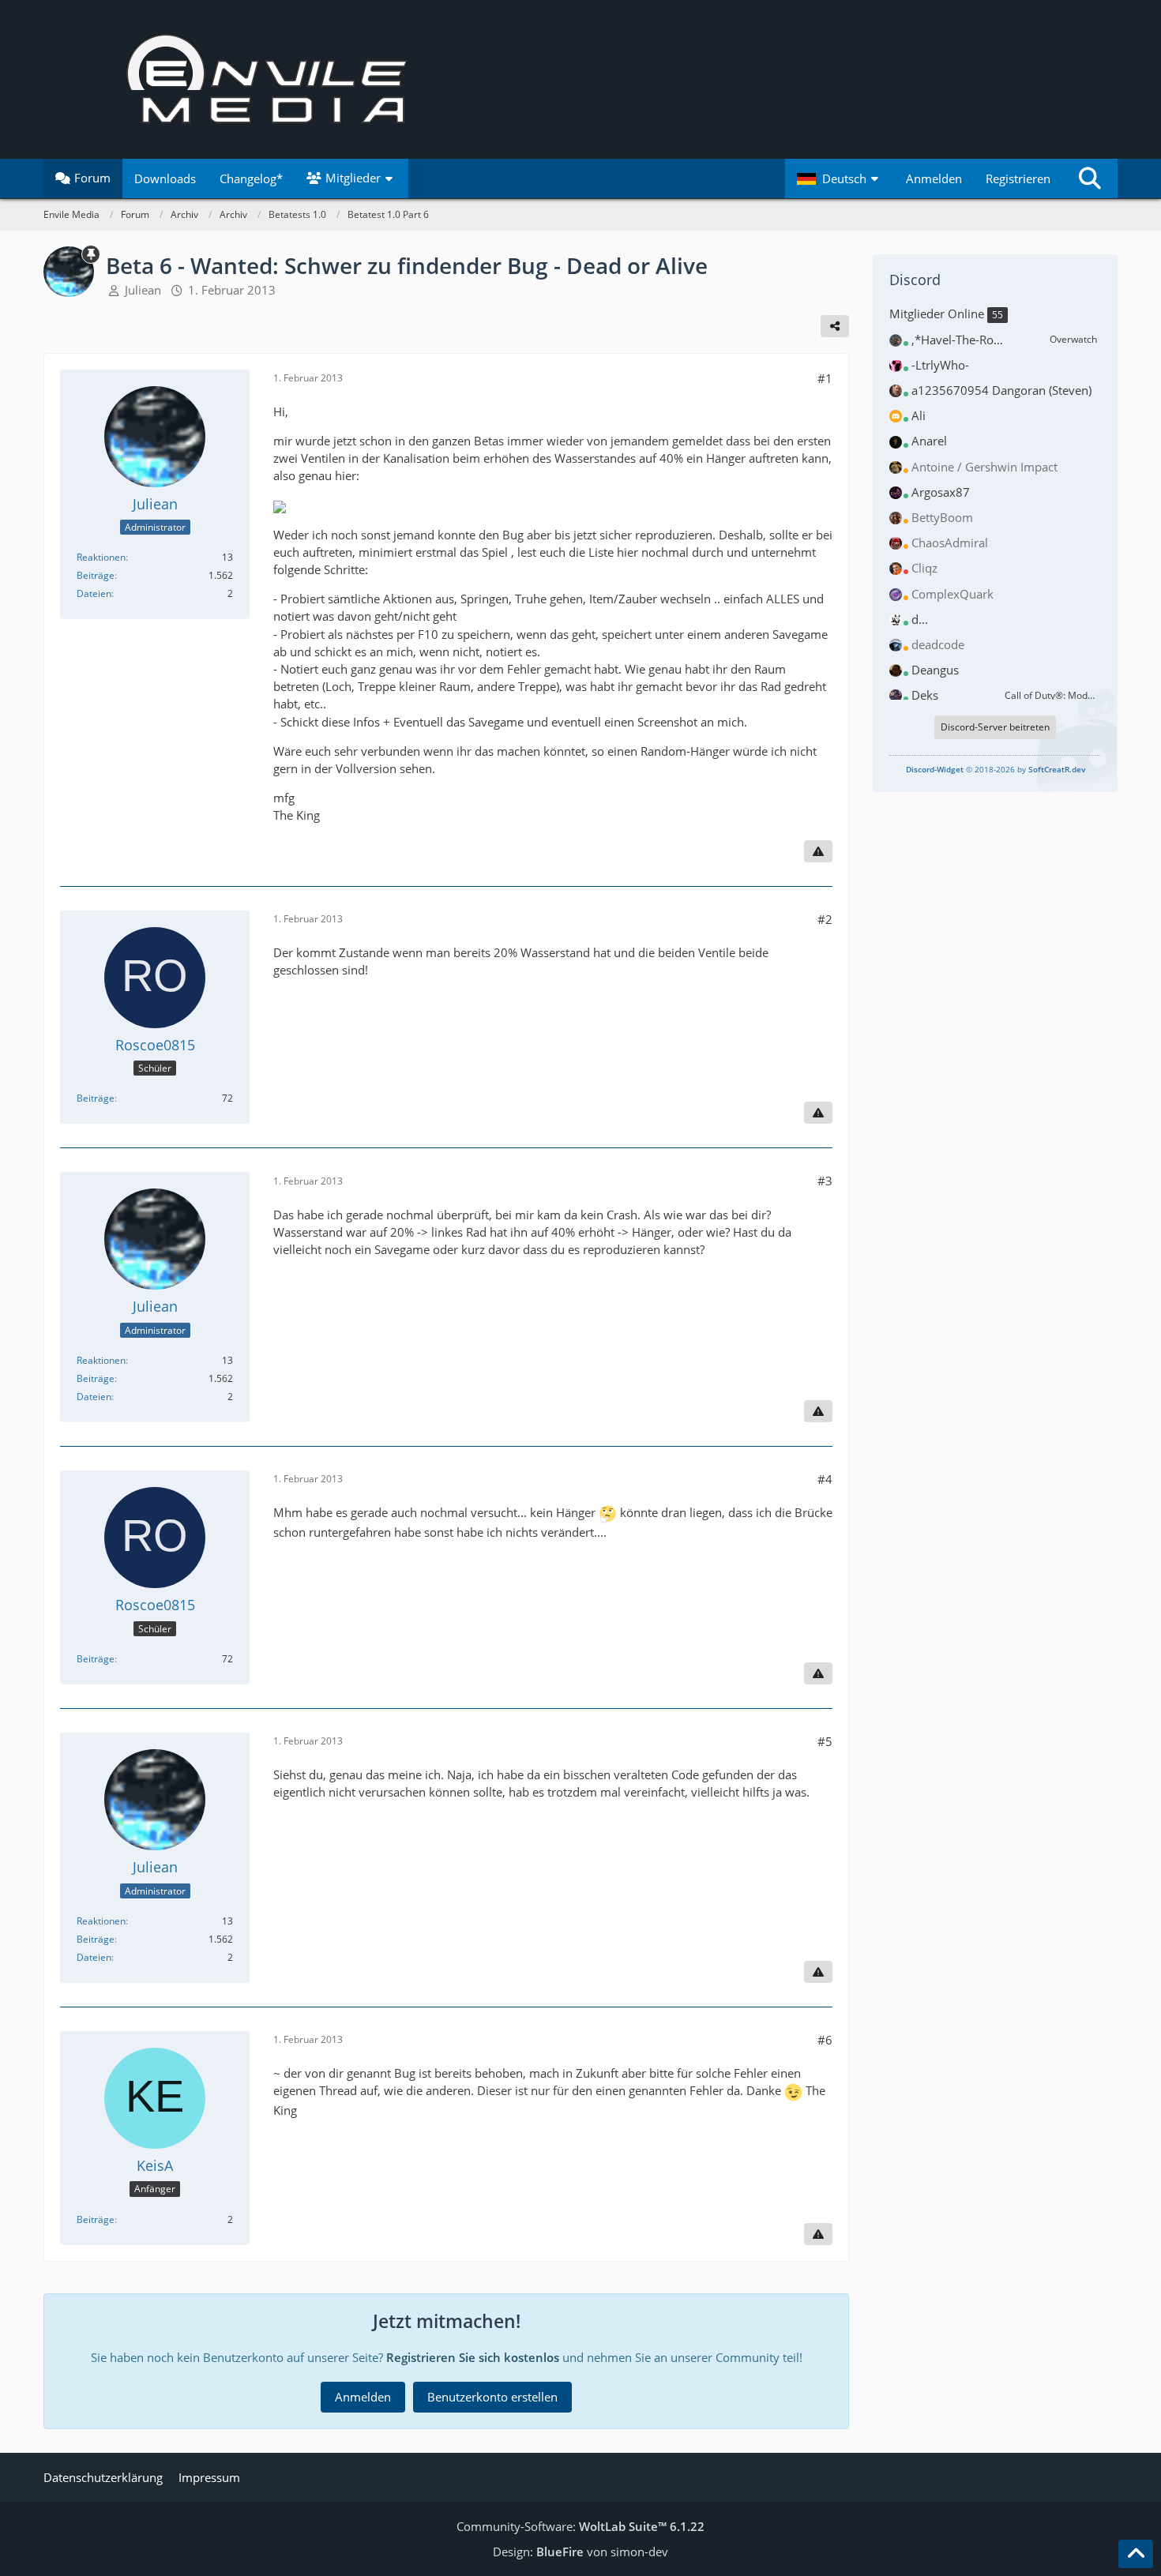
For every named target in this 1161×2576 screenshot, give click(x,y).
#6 (825, 2040)
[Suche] (1090, 178)
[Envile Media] (580, 79)
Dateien (94, 593)
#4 (825, 1479)
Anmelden (934, 178)
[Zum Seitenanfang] (1136, 2554)
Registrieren (1018, 178)
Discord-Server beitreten (995, 727)
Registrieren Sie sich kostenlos (473, 2357)
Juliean (143, 290)
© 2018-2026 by (996, 769)
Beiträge (96, 575)
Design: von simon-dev (580, 2552)
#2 (825, 919)
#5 (825, 1741)
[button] (840, 178)
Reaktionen (101, 557)
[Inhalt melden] (818, 851)
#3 (825, 1181)
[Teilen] (835, 326)
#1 (825, 378)
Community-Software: (580, 2526)
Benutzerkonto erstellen (492, 2397)
